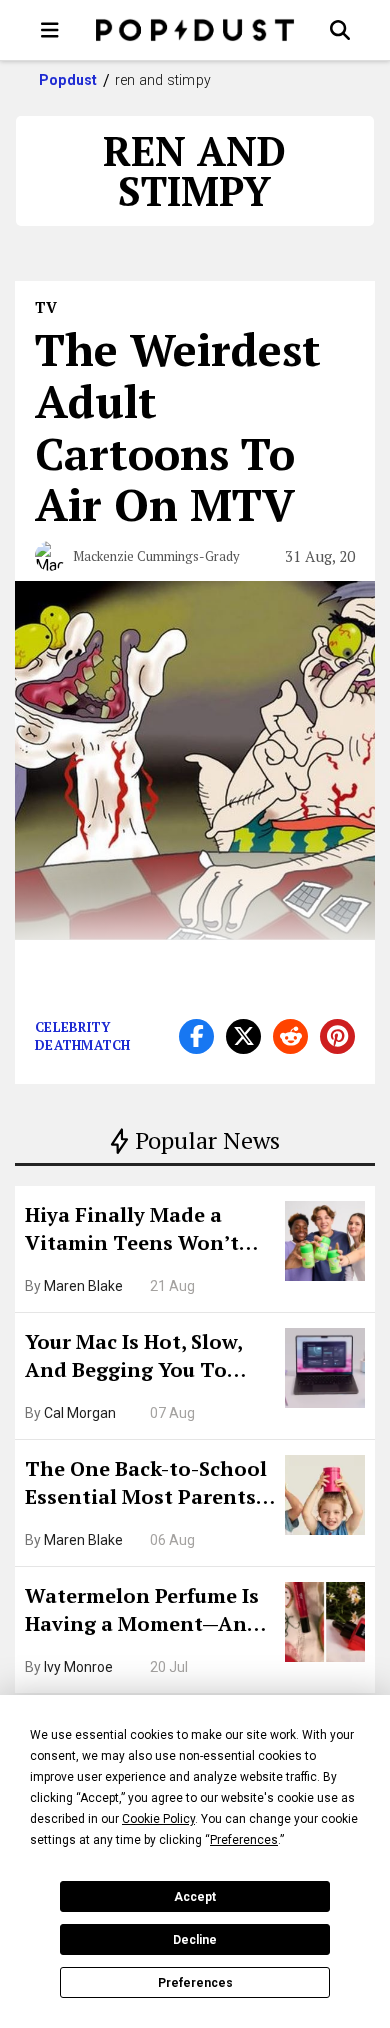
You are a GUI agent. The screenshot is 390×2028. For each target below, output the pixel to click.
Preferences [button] (244, 1840)
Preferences (195, 1983)
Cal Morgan (80, 1413)
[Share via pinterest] (337, 1036)
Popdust (68, 80)
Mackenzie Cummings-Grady (156, 556)
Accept (195, 1897)
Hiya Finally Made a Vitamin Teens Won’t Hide (132, 1231)
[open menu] (50, 30)
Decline (195, 1940)
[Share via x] (243, 1036)
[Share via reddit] (290, 1036)
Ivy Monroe (78, 1667)
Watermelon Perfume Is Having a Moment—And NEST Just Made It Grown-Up (142, 1612)
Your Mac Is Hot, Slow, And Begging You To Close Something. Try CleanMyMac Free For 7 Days (140, 1358)
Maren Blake (83, 1286)
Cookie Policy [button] (158, 1819)
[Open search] (340, 30)
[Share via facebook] (196, 1036)
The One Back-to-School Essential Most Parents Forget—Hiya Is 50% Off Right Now (146, 1485)
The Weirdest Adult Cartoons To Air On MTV (178, 426)
